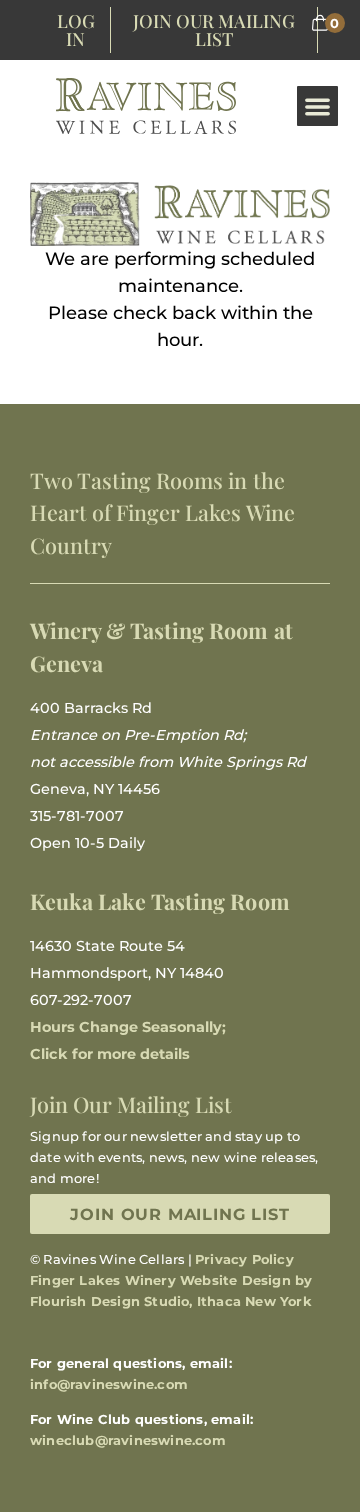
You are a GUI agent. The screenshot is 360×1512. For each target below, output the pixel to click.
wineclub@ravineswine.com (128, 1440)
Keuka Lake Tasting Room (160, 901)
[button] (317, 106)
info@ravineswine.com (109, 1384)
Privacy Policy (244, 1259)
